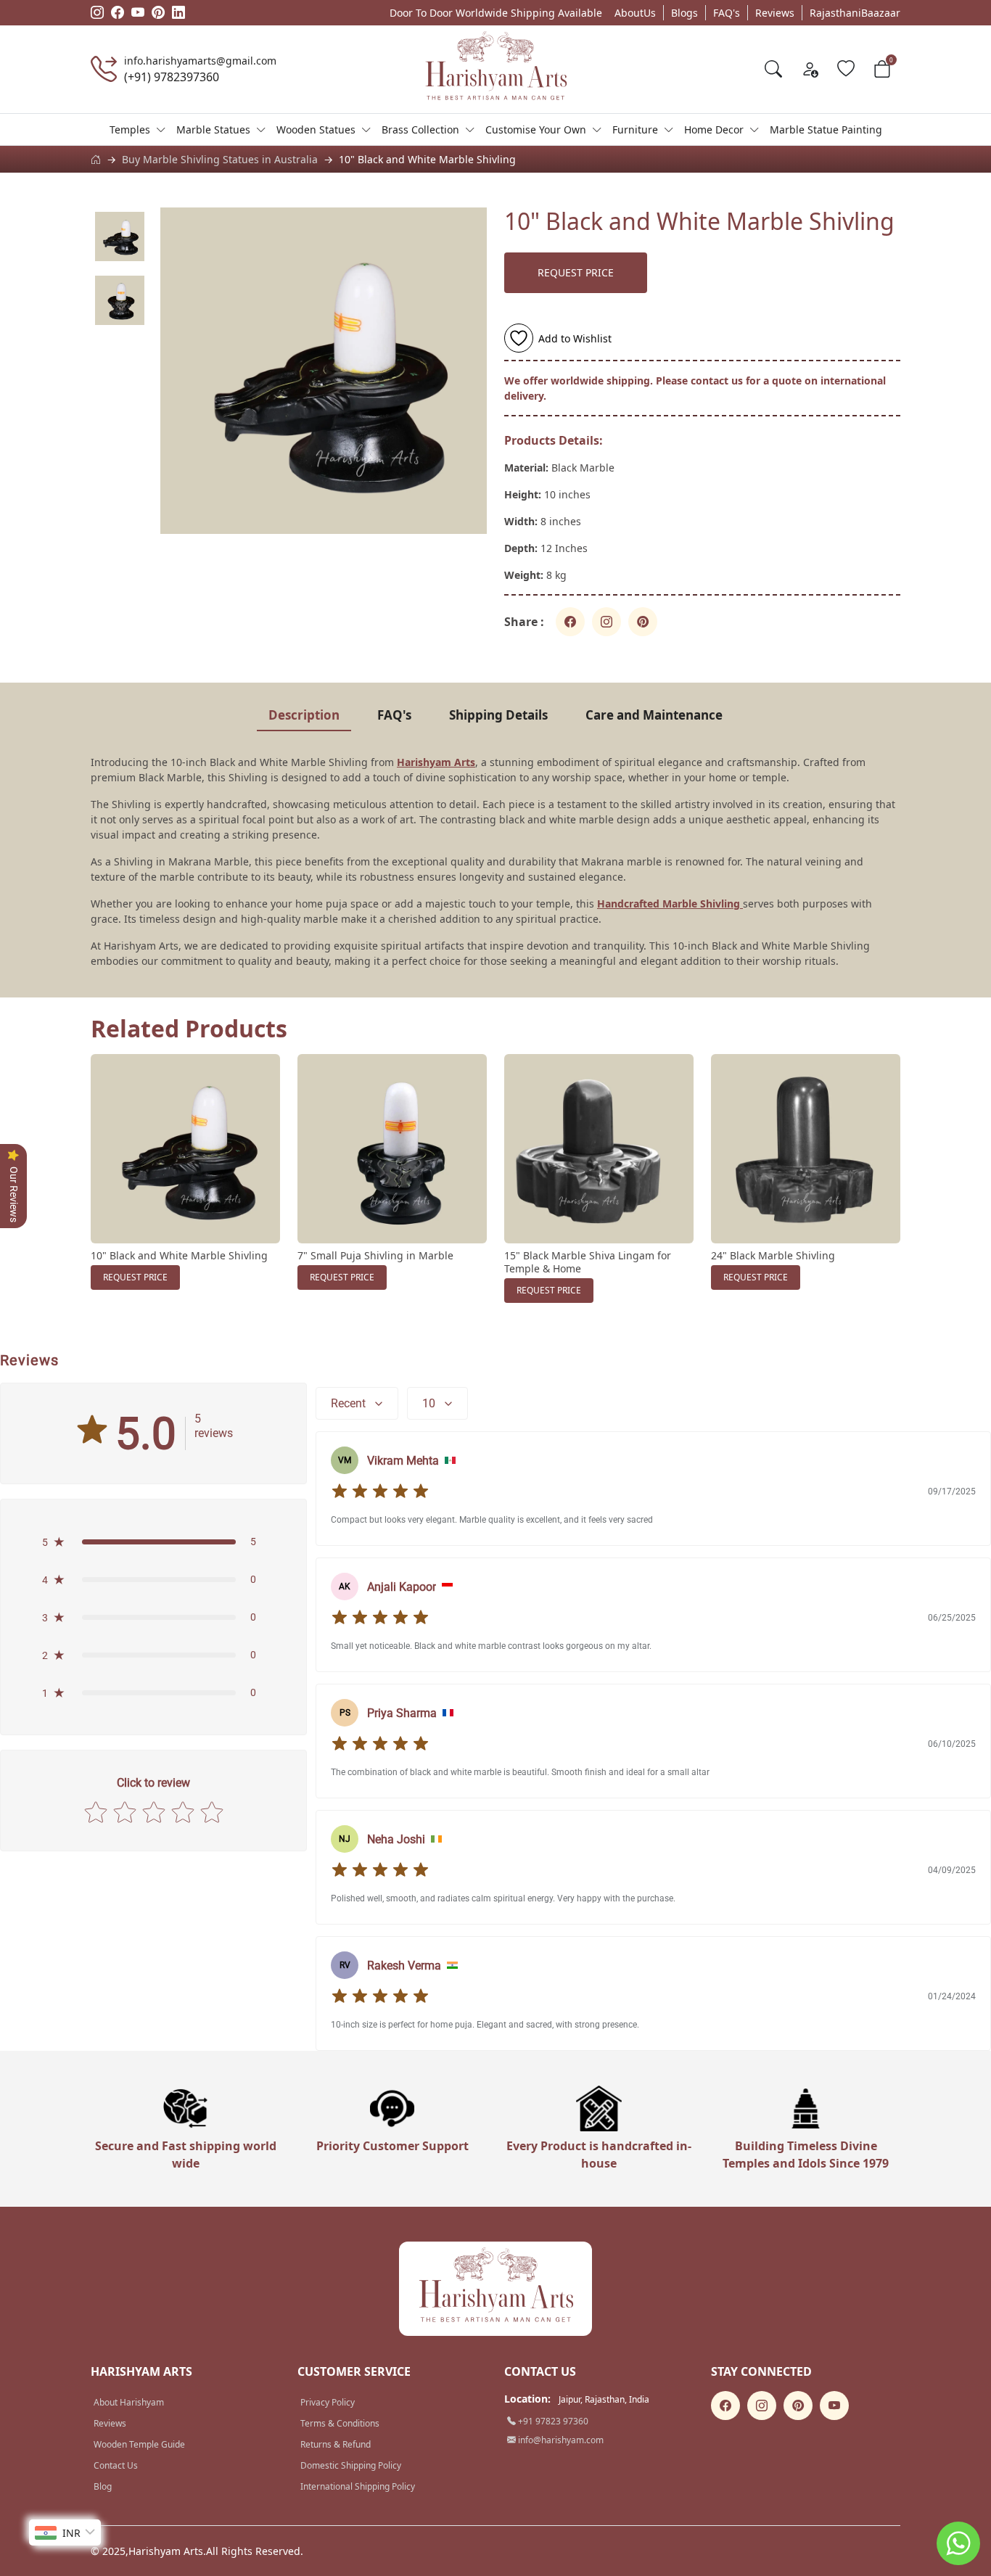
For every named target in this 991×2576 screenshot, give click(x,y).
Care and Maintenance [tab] (654, 715)
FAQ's (727, 13)
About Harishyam (129, 2402)
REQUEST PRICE (576, 272)
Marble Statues (213, 129)
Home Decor (714, 129)
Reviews (775, 13)
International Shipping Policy (358, 2486)
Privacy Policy (328, 2402)
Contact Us (116, 2465)
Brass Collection (420, 129)
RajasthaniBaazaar (855, 13)
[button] (153, 1542)
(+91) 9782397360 (172, 77)
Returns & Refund (336, 2444)
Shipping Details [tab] (498, 715)
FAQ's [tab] (394, 715)
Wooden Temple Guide (139, 2444)
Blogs (684, 13)
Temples (130, 129)
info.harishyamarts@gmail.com (200, 61)
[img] (380, 1491)
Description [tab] (304, 715)
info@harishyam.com (560, 2440)
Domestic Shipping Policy (351, 2465)
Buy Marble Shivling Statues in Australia (220, 159)
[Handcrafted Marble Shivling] (741, 904)
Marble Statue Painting (826, 129)
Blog (103, 2486)
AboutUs (635, 13)
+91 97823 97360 (552, 2421)
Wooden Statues (316, 129)
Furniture (635, 129)
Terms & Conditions (340, 2423)
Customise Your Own (536, 129)
